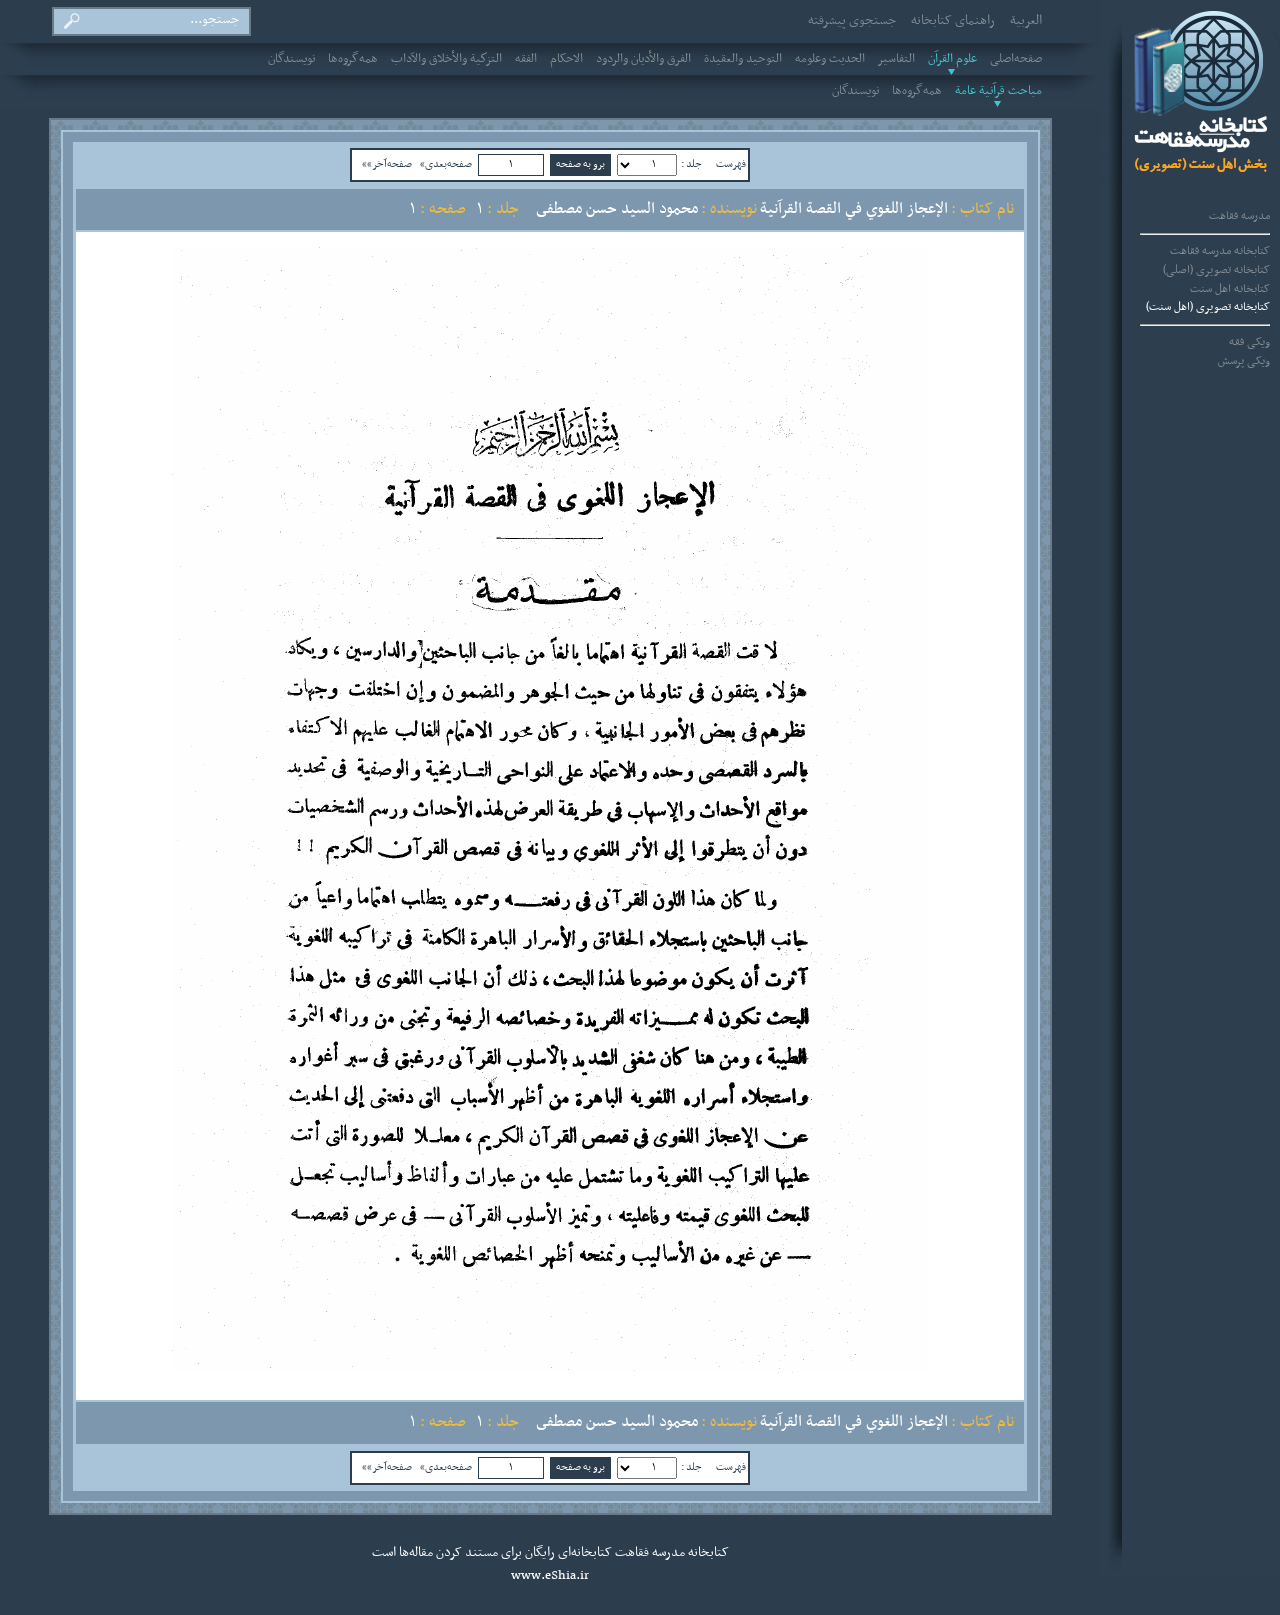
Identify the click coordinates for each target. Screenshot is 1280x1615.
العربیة (1026, 21)
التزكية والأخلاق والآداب (446, 59)
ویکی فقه (1249, 342)
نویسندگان (291, 59)
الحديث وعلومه (830, 59)
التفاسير (896, 59)
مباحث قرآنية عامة (998, 91)
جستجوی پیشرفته (852, 21)
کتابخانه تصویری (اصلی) (1216, 270)
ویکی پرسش (1244, 361)
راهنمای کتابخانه (953, 21)
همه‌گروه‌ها (353, 59)
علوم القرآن (952, 59)
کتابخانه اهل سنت (1230, 289)
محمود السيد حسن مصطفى (617, 209)
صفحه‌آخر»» (387, 164)
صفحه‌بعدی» (446, 164)
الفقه (526, 59)
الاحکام (566, 59)
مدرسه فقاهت (1239, 216)
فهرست (731, 164)
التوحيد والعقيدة (743, 59)
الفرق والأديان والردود (643, 59)
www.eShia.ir (550, 1576)
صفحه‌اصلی (1016, 59)
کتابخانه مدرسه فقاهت (1220, 251)
